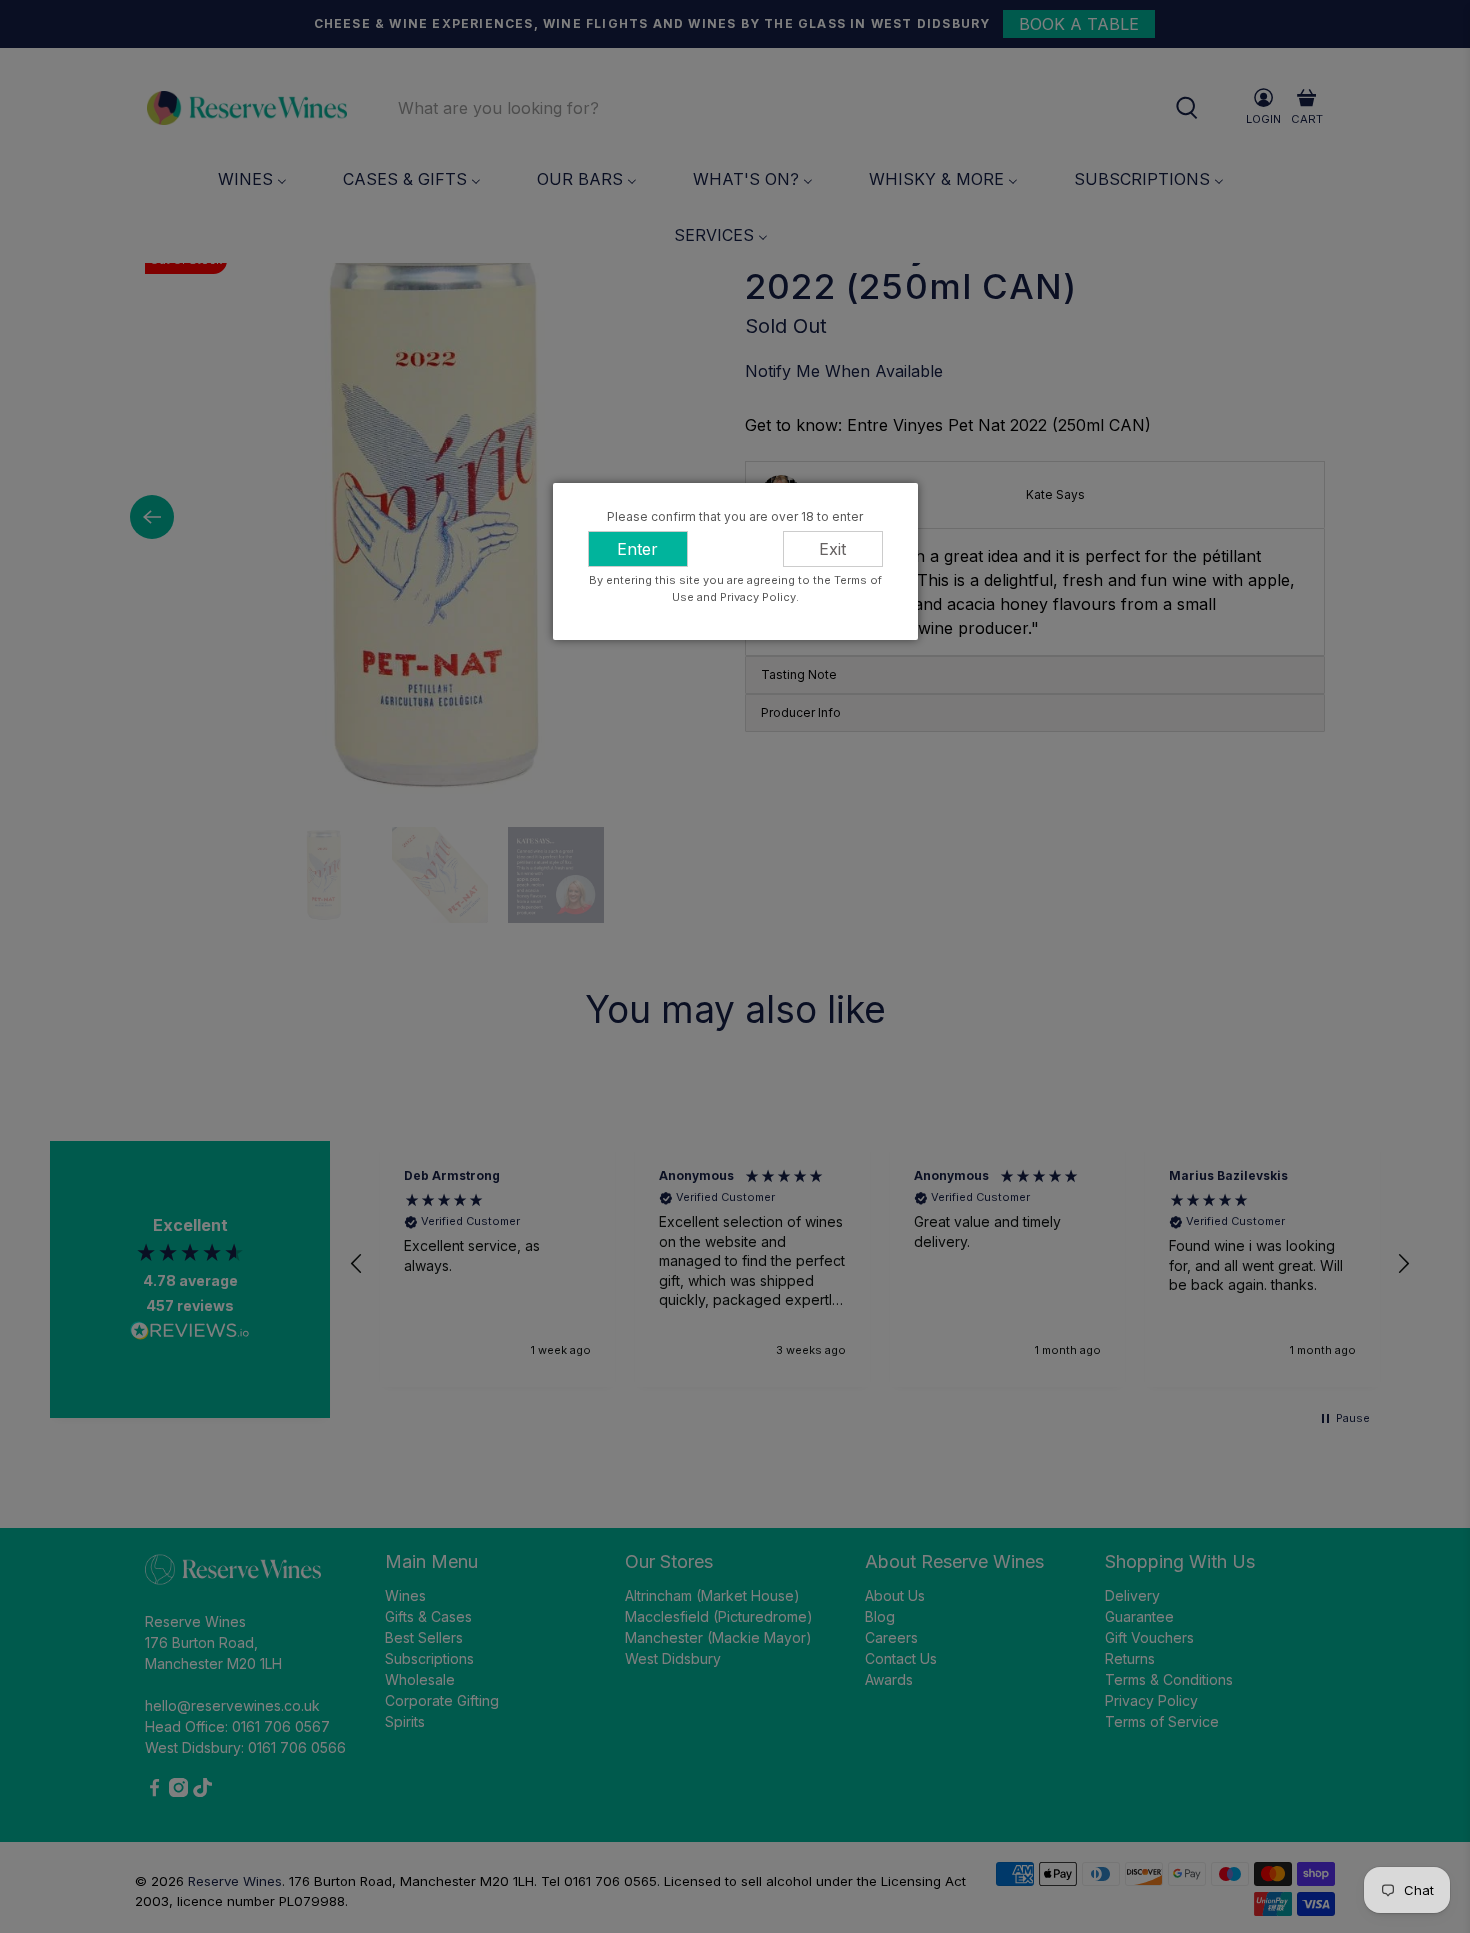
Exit (832, 549)
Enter (637, 549)
